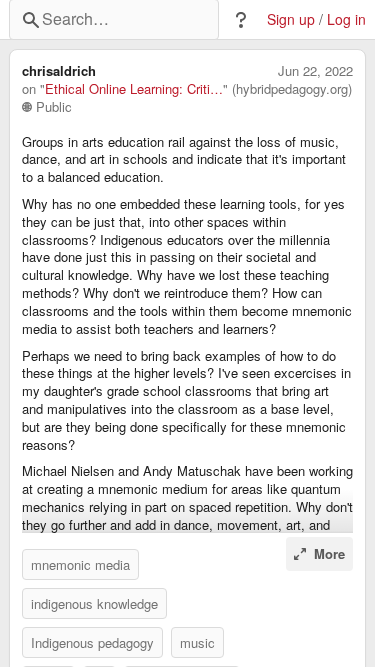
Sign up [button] (291, 19)
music (197, 642)
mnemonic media (80, 564)
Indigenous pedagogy (92, 642)
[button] (241, 20)
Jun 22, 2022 (315, 71)
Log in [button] (346, 19)
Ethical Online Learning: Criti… (134, 89)
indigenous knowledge (94, 603)
